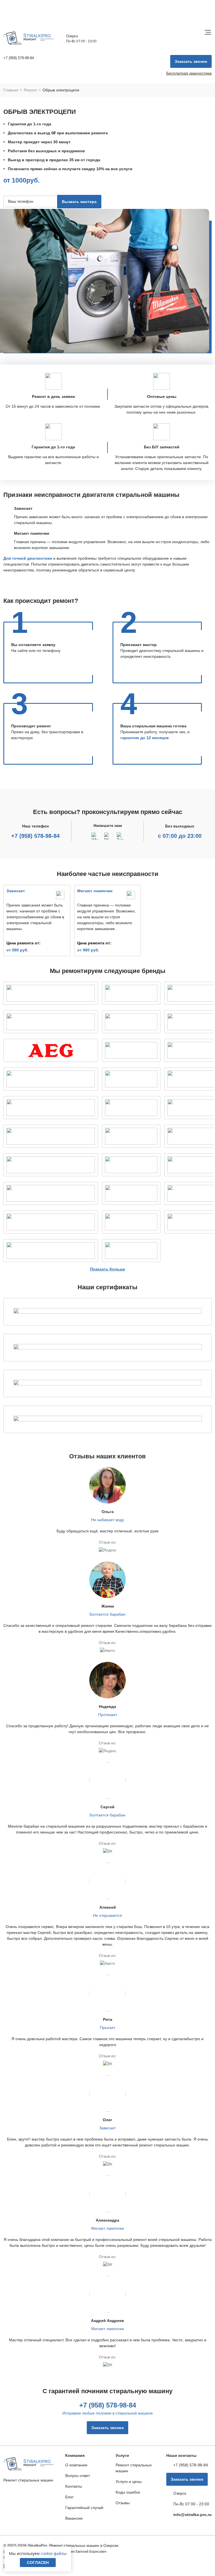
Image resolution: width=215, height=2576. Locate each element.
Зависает (107, 2128)
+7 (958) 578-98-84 (35, 836)
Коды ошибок (128, 2492)
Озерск (72, 36)
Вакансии (74, 2518)
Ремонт (31, 90)
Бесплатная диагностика (189, 73)
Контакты (74, 2486)
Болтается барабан (107, 1614)
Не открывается (107, 1915)
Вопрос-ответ (78, 2476)
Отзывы (123, 2503)
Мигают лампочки (108, 2228)
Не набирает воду (107, 1520)
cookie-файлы (54, 2553)
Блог (69, 2497)
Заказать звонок (191, 61)
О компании (76, 2465)
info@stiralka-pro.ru (192, 2515)
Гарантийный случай (84, 2508)
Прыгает (108, 2028)
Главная (11, 90)
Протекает (107, 1715)
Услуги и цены (129, 2482)
